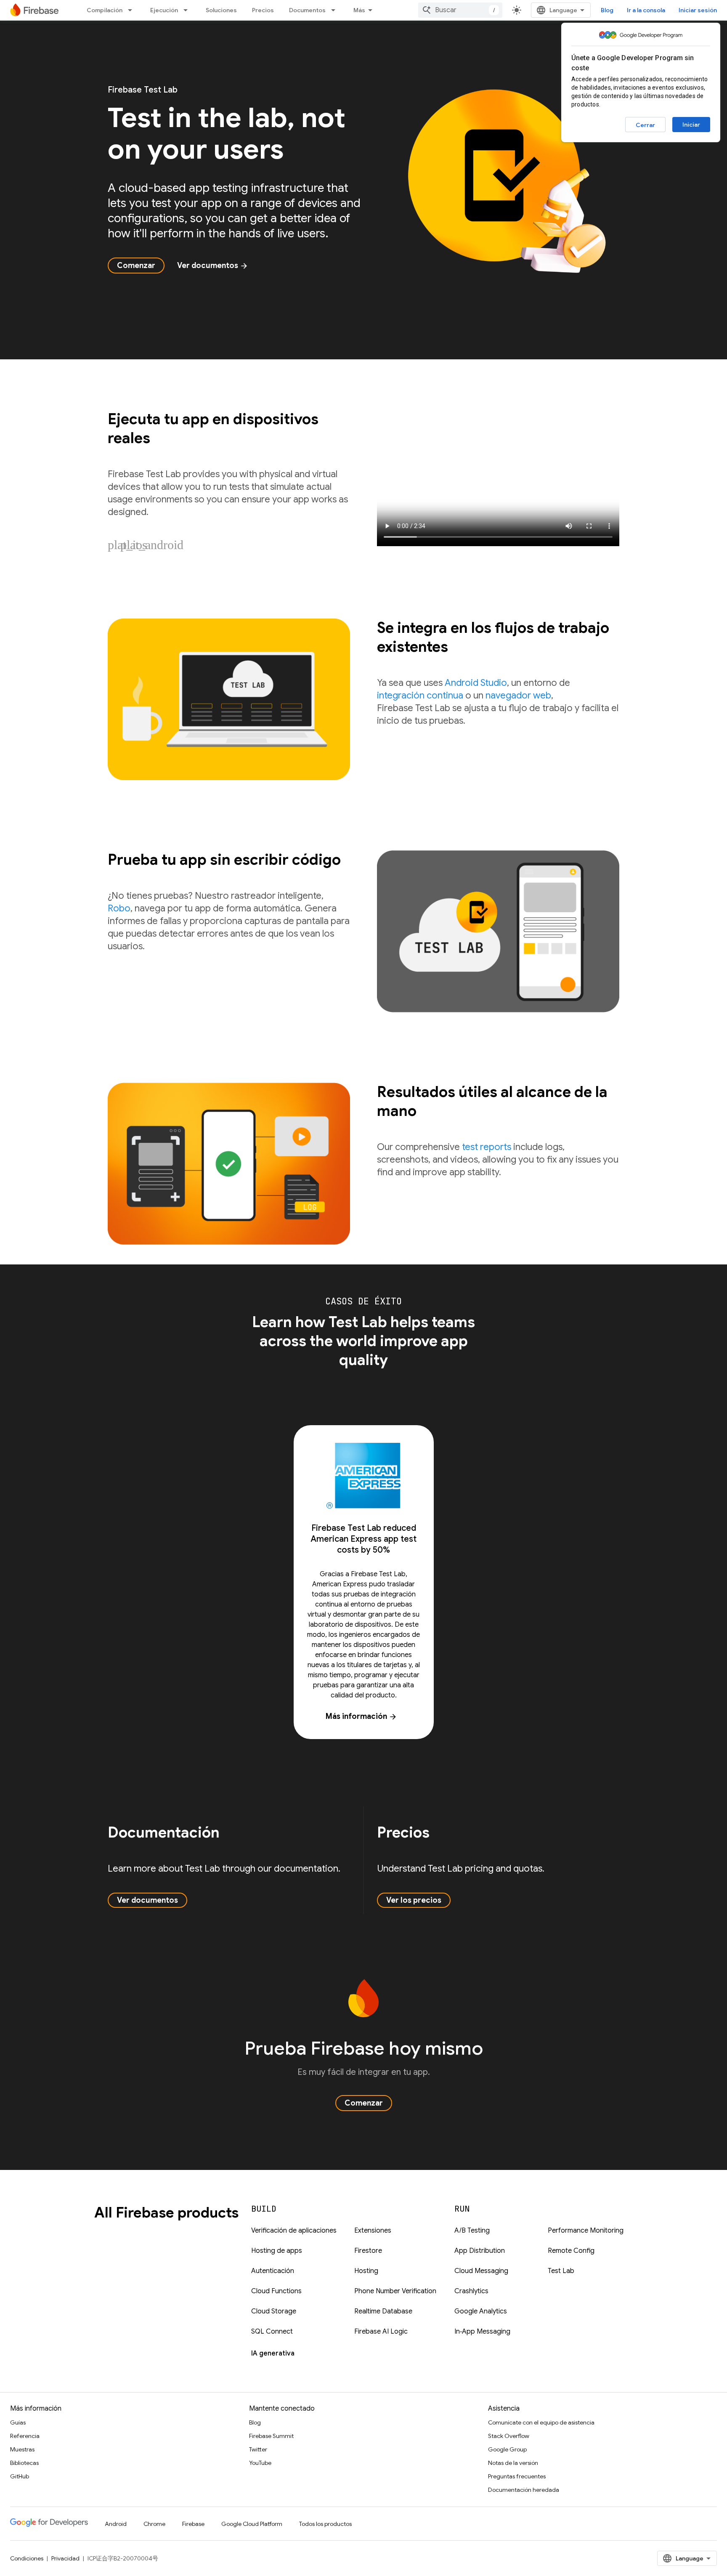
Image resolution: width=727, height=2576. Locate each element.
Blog (607, 10)
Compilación (105, 10)
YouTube (260, 2463)
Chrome (154, 2524)
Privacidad (65, 2558)
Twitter (258, 2449)
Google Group (507, 2449)
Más (359, 10)
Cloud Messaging (481, 2271)
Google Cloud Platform (252, 2524)
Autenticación (273, 2271)
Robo (119, 908)
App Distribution (480, 2251)
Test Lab (561, 2271)
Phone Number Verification (395, 2291)
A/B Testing (472, 2231)
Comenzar (136, 266)
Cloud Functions (276, 2291)
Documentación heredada (524, 2490)
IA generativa (273, 2353)
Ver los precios (414, 1900)
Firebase (193, 2524)
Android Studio (476, 683)
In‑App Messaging (482, 2332)
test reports (487, 1147)
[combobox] (460, 10)
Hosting (366, 2271)
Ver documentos (213, 266)
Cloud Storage (274, 2311)
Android (116, 2524)
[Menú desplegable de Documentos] (336, 10)
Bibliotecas (24, 2463)
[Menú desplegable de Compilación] (133, 10)
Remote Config (571, 2251)
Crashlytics (471, 2291)
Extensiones (373, 2231)
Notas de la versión (513, 2463)
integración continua (420, 695)
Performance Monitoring (586, 2231)
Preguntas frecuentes (517, 2476)
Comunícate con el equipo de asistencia (541, 2422)
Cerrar (645, 125)
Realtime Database (383, 2311)
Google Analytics (481, 2311)
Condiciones (27, 2558)
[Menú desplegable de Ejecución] (188, 10)
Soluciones (221, 10)
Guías (18, 2422)
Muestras (22, 2449)
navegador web (518, 695)
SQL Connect (272, 2332)
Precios (263, 10)
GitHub (20, 2476)
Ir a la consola (646, 10)
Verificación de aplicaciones (294, 2231)
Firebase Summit (271, 2436)
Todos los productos (325, 2524)
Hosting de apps (277, 2251)
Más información (361, 1716)
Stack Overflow (509, 2436)
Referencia (25, 2436)
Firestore (368, 2251)
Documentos (307, 10)
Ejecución (164, 10)
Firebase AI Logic (381, 2332)
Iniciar (691, 125)
